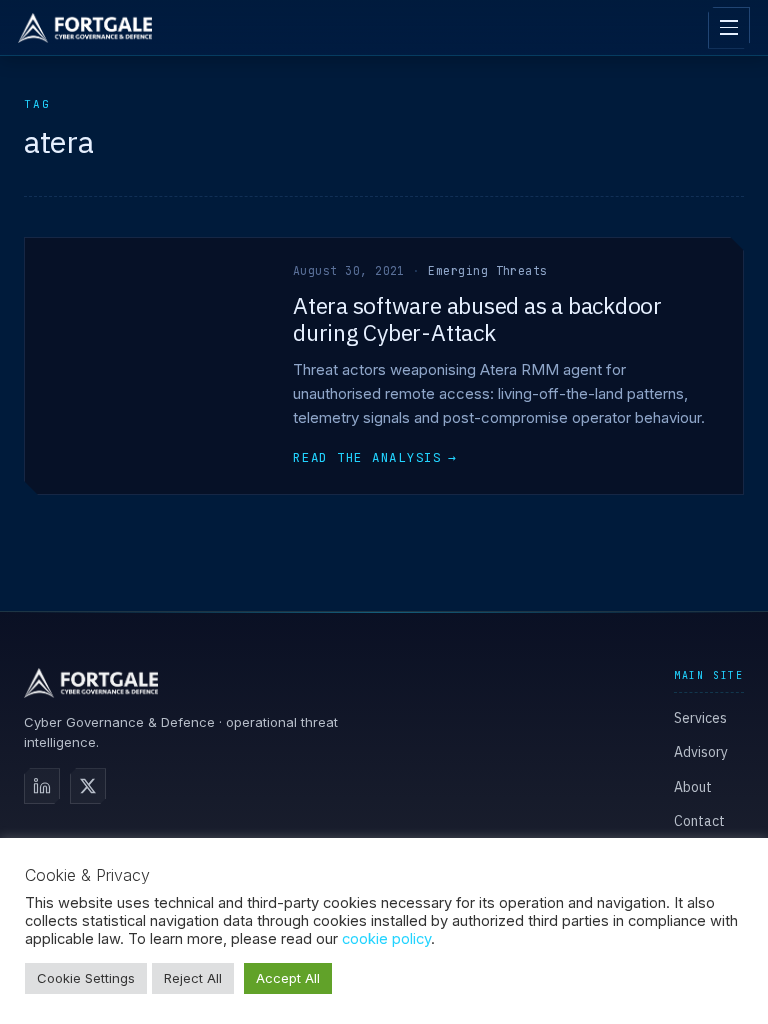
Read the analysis (375, 457)
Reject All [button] (193, 978)
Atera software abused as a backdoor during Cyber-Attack (477, 318)
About (693, 787)
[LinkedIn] (42, 786)
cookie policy (386, 939)
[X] (88, 786)
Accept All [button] (288, 978)
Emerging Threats (487, 270)
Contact (699, 821)
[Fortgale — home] (85, 28)
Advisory (701, 752)
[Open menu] (729, 28)
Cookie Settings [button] (86, 978)
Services (700, 718)
